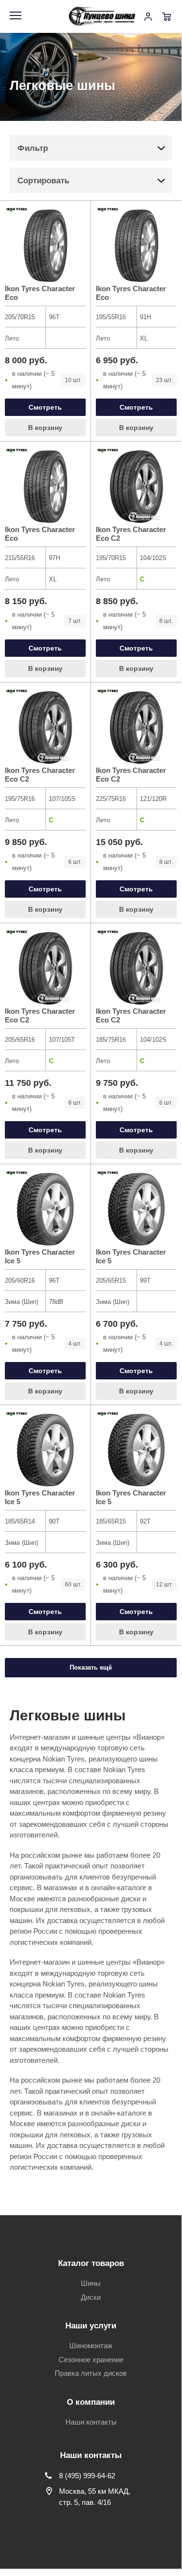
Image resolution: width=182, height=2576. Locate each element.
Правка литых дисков (91, 2373)
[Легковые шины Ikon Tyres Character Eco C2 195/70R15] (136, 487)
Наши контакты (91, 2422)
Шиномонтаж (91, 2346)
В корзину (45, 428)
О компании (91, 2402)
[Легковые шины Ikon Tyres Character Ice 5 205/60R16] (45, 1209)
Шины (91, 2283)
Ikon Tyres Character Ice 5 (40, 1256)
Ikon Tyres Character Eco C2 (131, 534)
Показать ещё (91, 1667)
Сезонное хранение (91, 2360)
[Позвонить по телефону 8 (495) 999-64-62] (130, 16)
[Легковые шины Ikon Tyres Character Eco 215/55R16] (45, 487)
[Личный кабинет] (148, 16)
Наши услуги (91, 2326)
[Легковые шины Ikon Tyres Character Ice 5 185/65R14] (45, 1450)
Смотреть (45, 407)
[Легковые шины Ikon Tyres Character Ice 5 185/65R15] (136, 1450)
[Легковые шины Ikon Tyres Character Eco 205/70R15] (45, 246)
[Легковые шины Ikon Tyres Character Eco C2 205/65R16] (45, 968)
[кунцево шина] (103, 16)
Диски (91, 2297)
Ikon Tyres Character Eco (40, 293)
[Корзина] (167, 16)
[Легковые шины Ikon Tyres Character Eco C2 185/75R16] (136, 968)
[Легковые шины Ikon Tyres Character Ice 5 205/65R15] (136, 1209)
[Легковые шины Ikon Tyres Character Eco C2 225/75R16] (136, 727)
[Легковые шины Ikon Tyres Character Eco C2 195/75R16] (45, 727)
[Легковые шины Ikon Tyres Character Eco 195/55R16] (136, 246)
